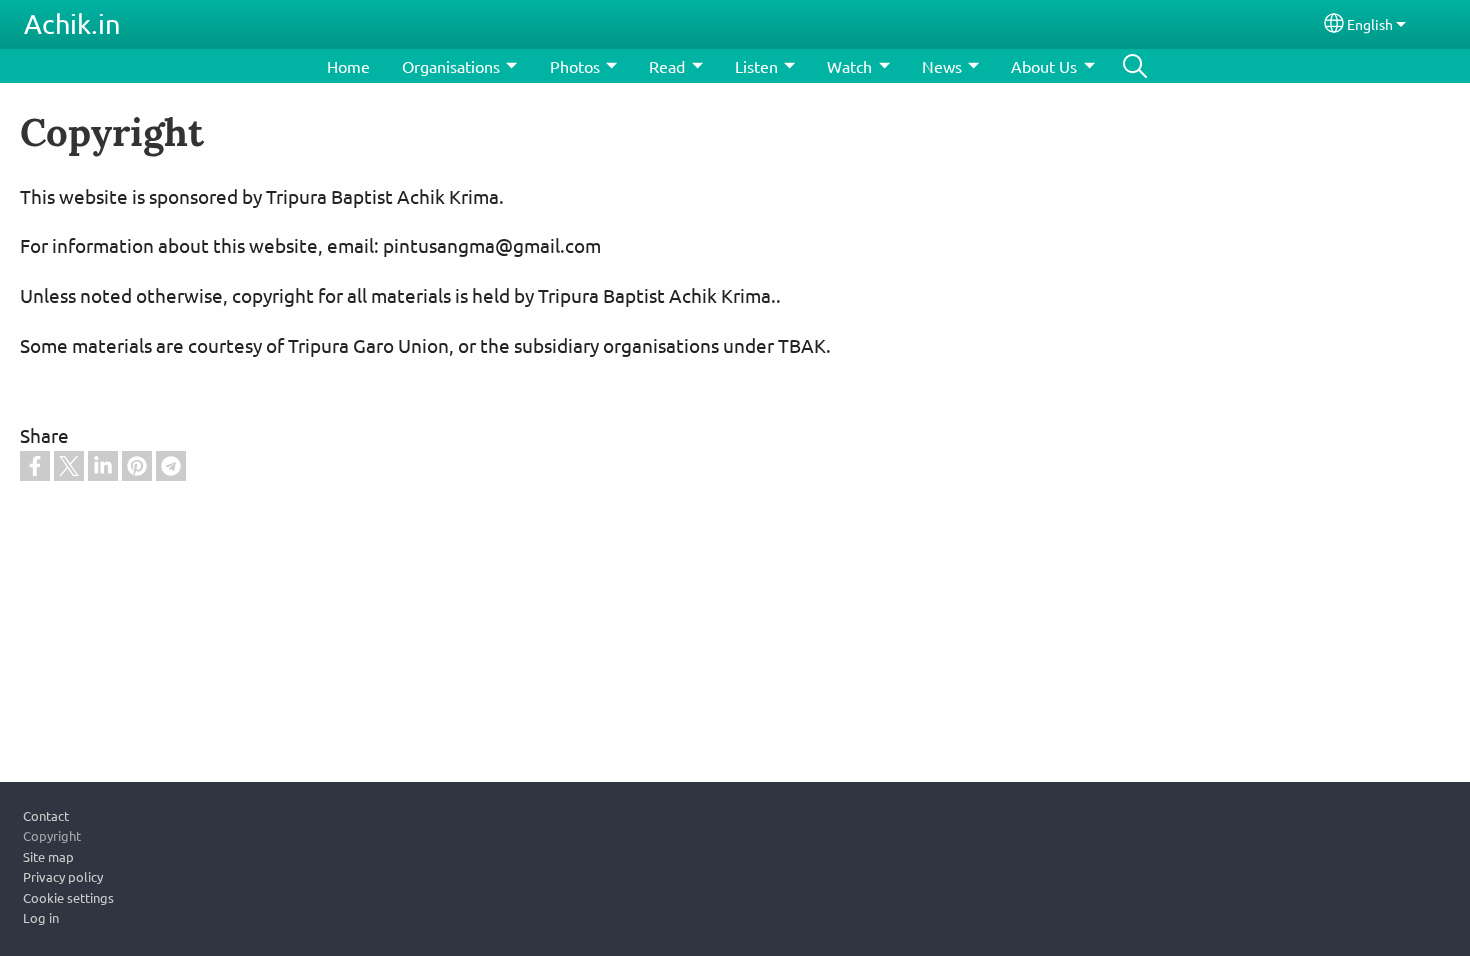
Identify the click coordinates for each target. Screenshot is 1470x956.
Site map (48, 856)
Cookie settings (68, 897)
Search (1135, 66)
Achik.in (72, 23)
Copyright (52, 835)
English (1370, 24)
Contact (46, 815)
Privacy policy (63, 876)
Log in (41, 917)
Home (348, 66)
